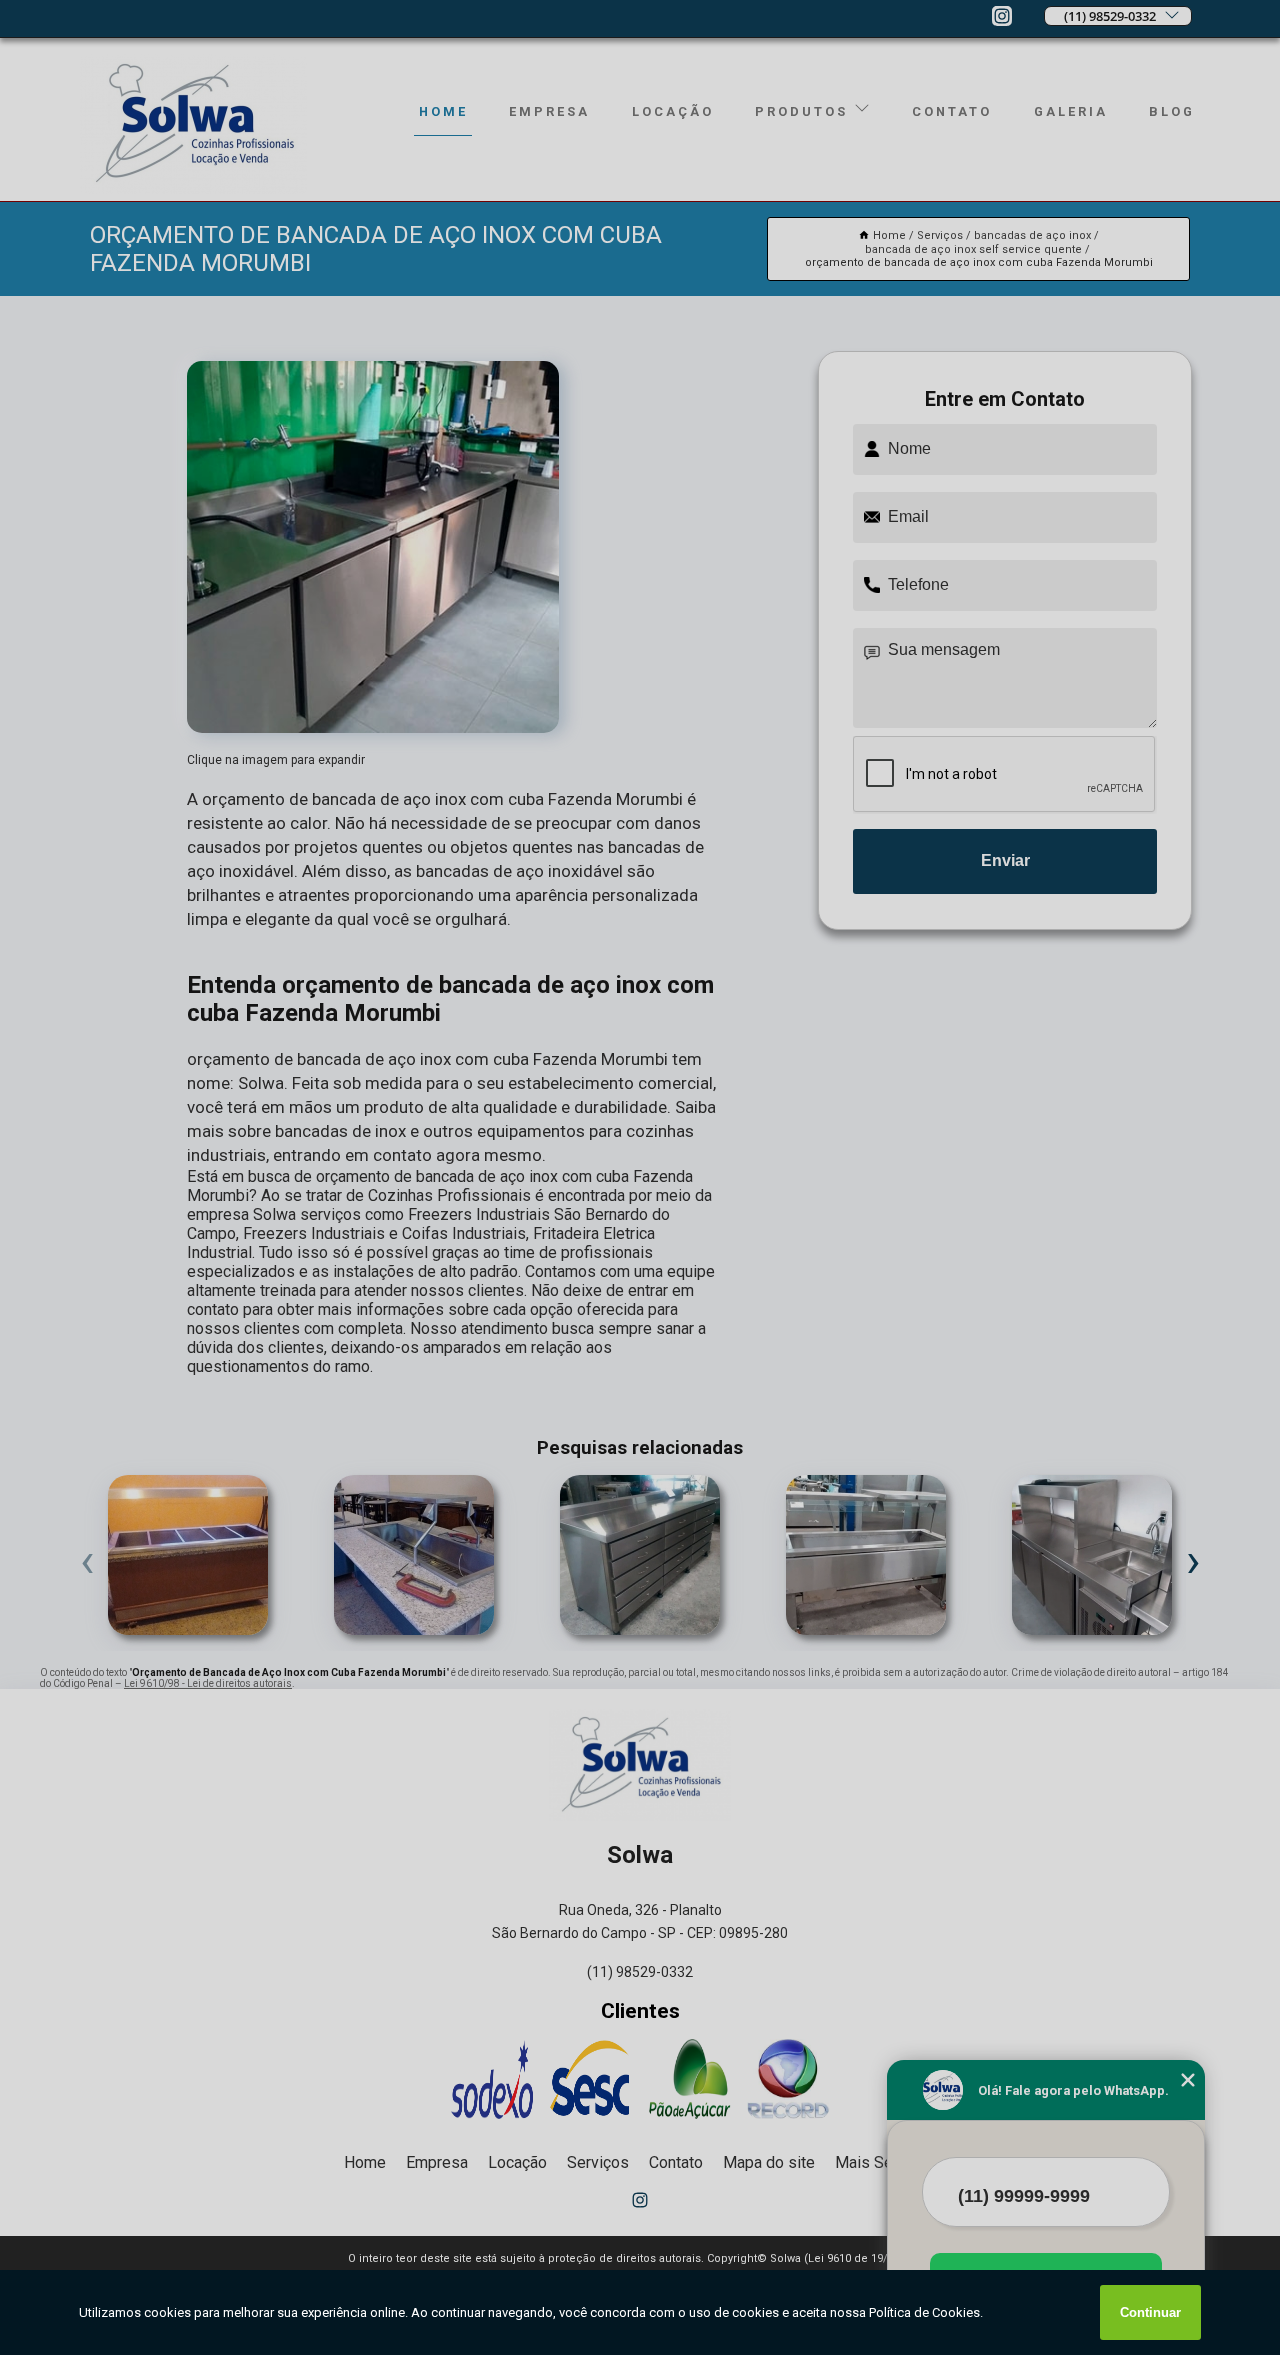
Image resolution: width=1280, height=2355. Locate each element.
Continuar (1150, 2312)
